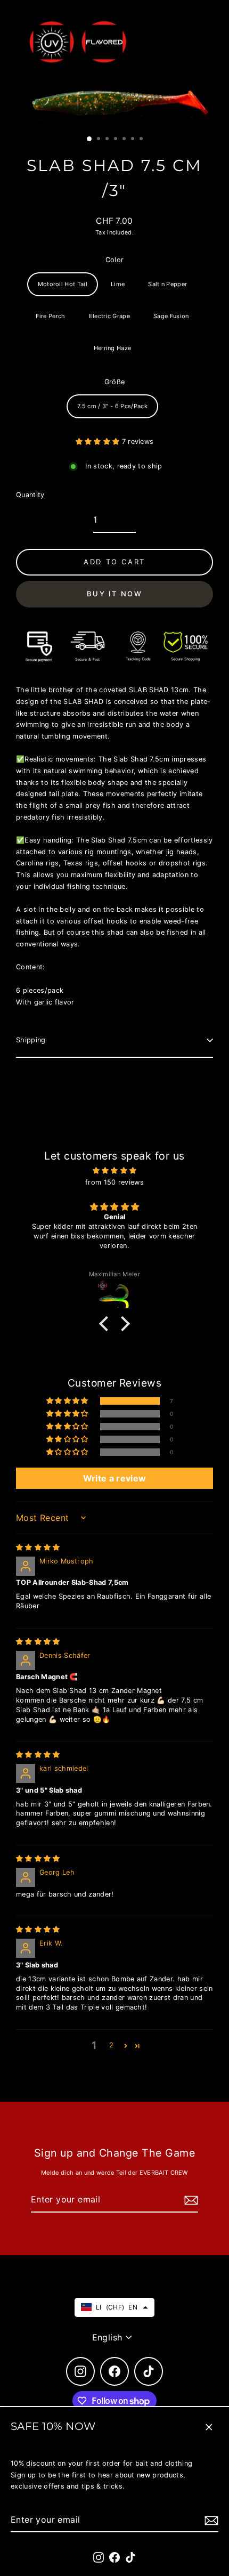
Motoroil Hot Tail (63, 284)
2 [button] (111, 2045)
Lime (118, 284)
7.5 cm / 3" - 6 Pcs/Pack (112, 406)
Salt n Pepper (167, 284)
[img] (114, 1171)
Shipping (31, 1040)
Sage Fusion (171, 316)
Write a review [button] (114, 1478)
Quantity (30, 495)
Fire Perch (50, 316)
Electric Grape (109, 316)
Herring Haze (113, 348)
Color (115, 260)
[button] (99, 442)
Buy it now (115, 594)
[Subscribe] (210, 2520)
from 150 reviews (114, 1182)
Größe (115, 382)
